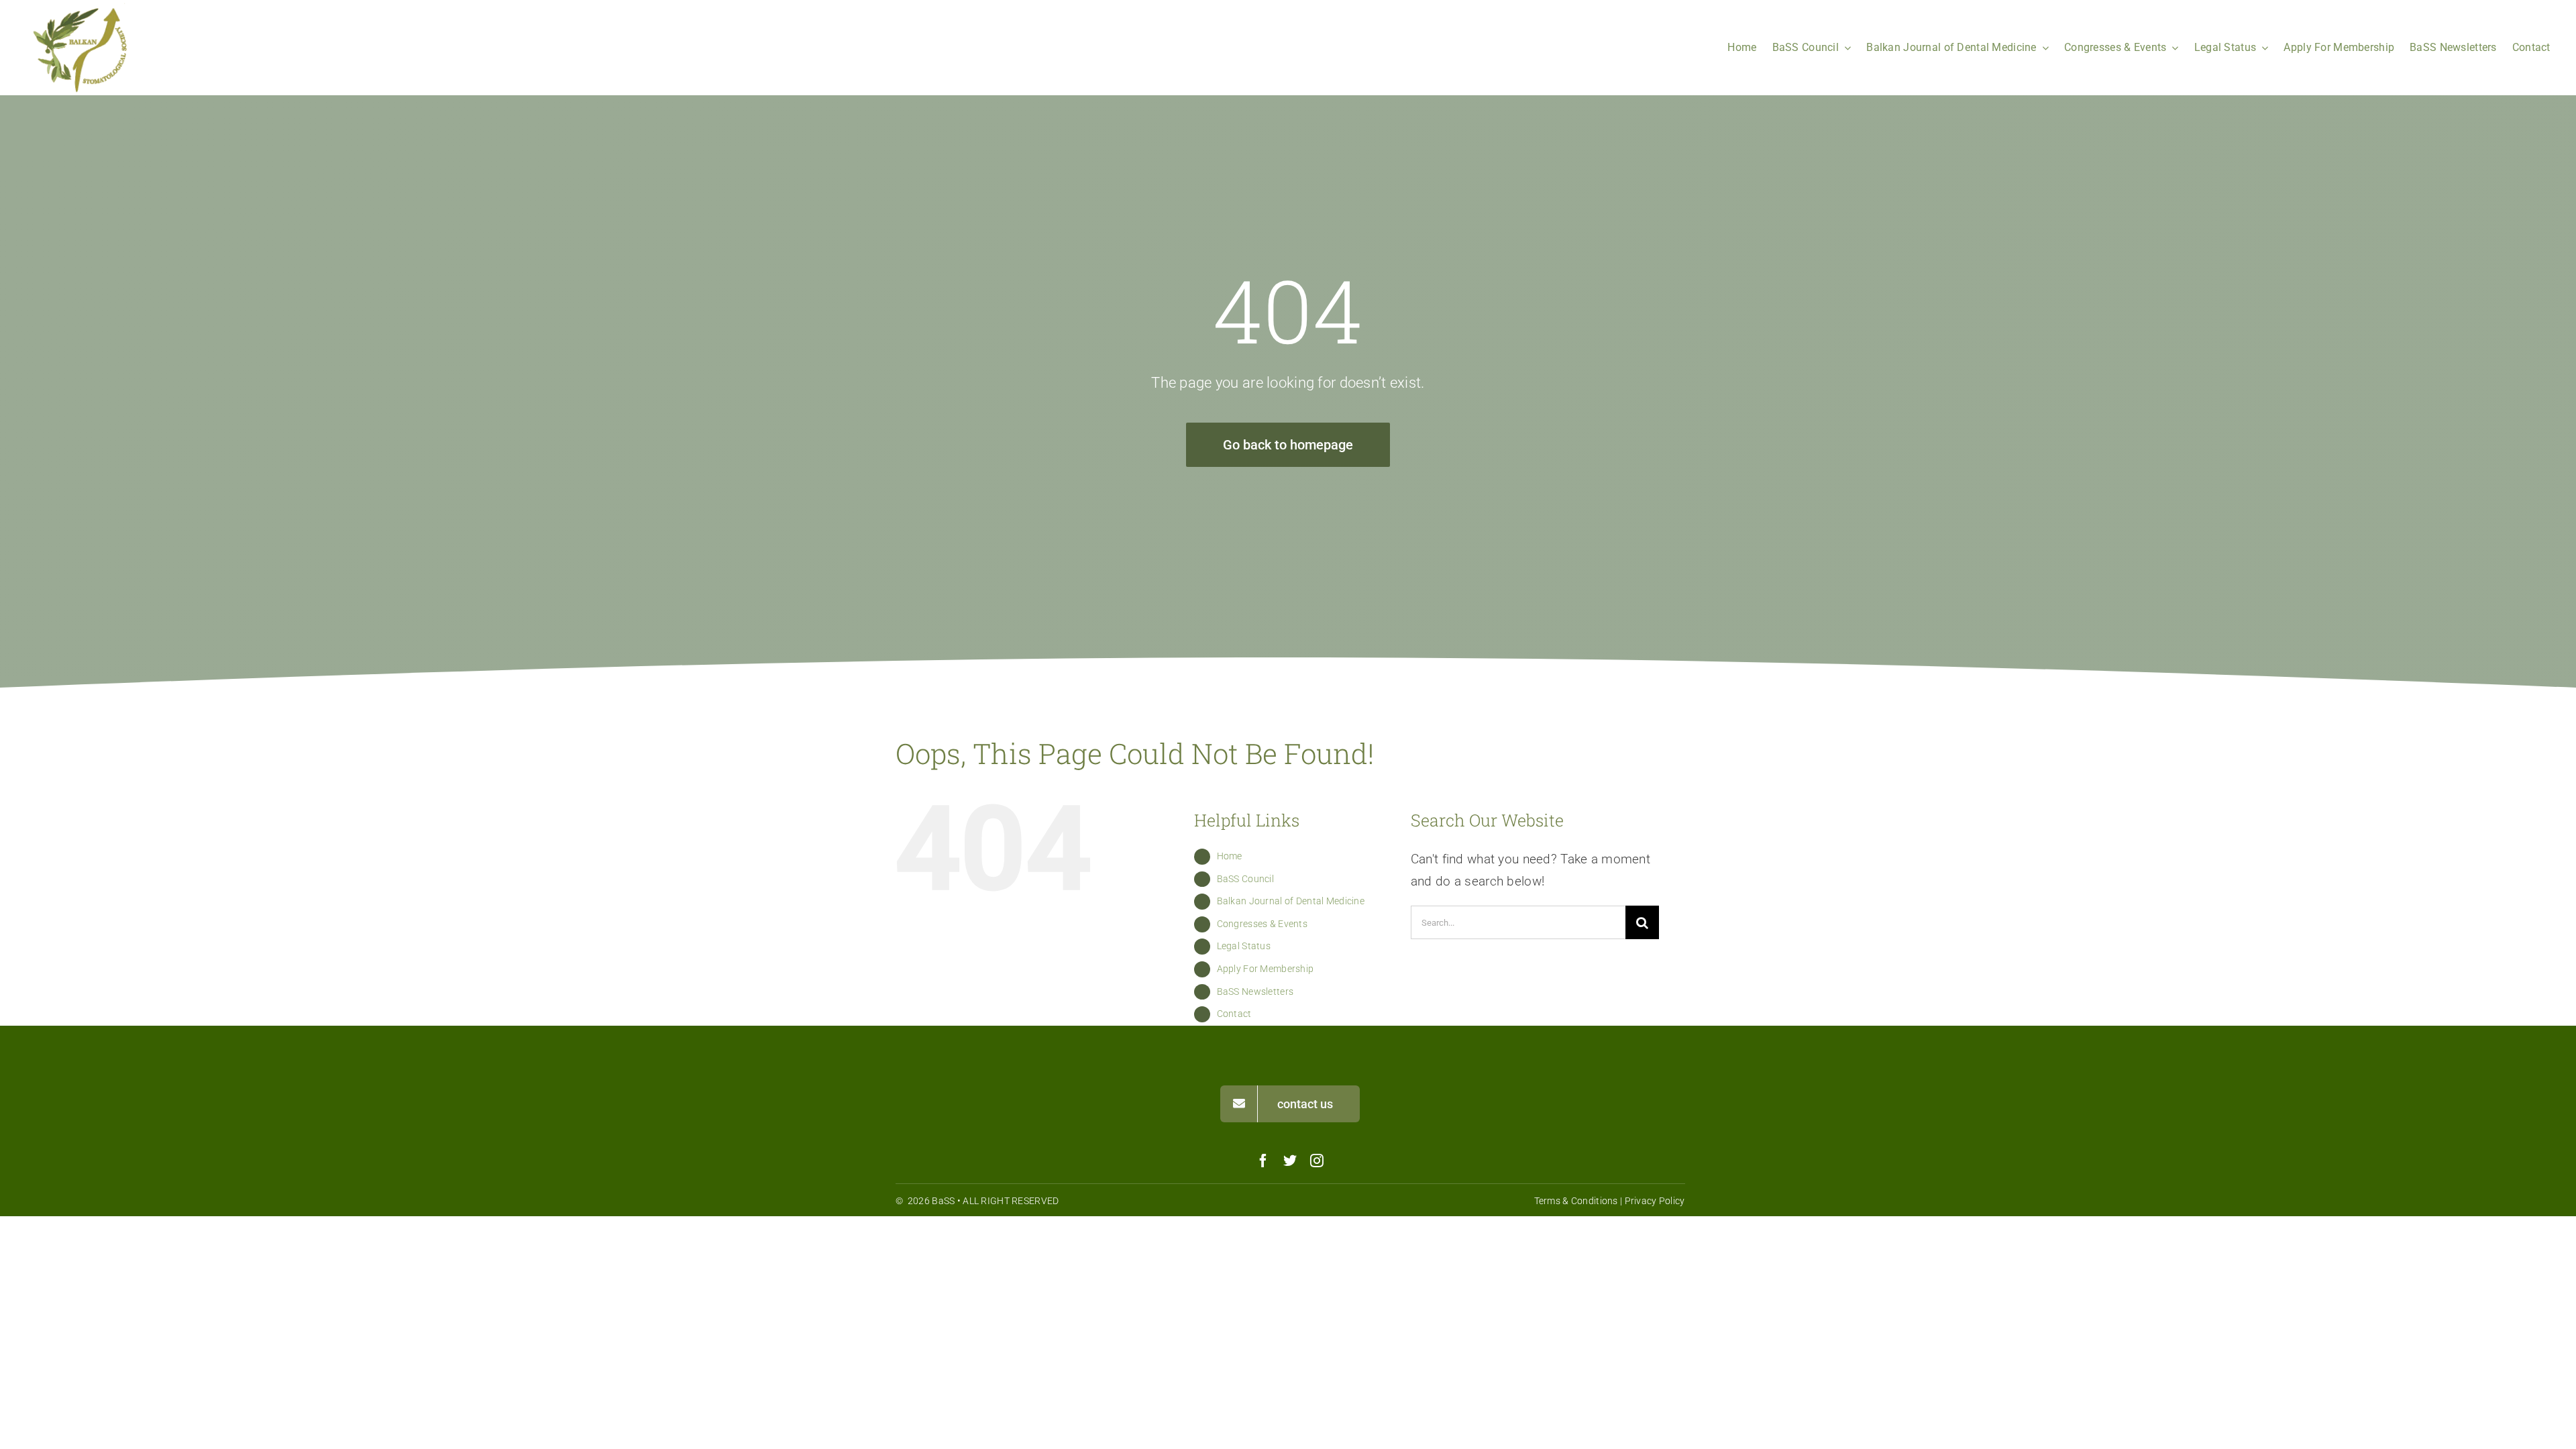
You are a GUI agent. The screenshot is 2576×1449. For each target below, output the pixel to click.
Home (1230, 856)
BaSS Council (1245, 879)
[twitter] (1290, 1161)
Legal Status (1244, 946)
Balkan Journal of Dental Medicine (1291, 901)
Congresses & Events (1262, 924)
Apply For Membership (1266, 969)
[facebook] (1263, 1161)
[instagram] (1317, 1161)
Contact (1234, 1014)
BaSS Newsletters (1255, 991)
